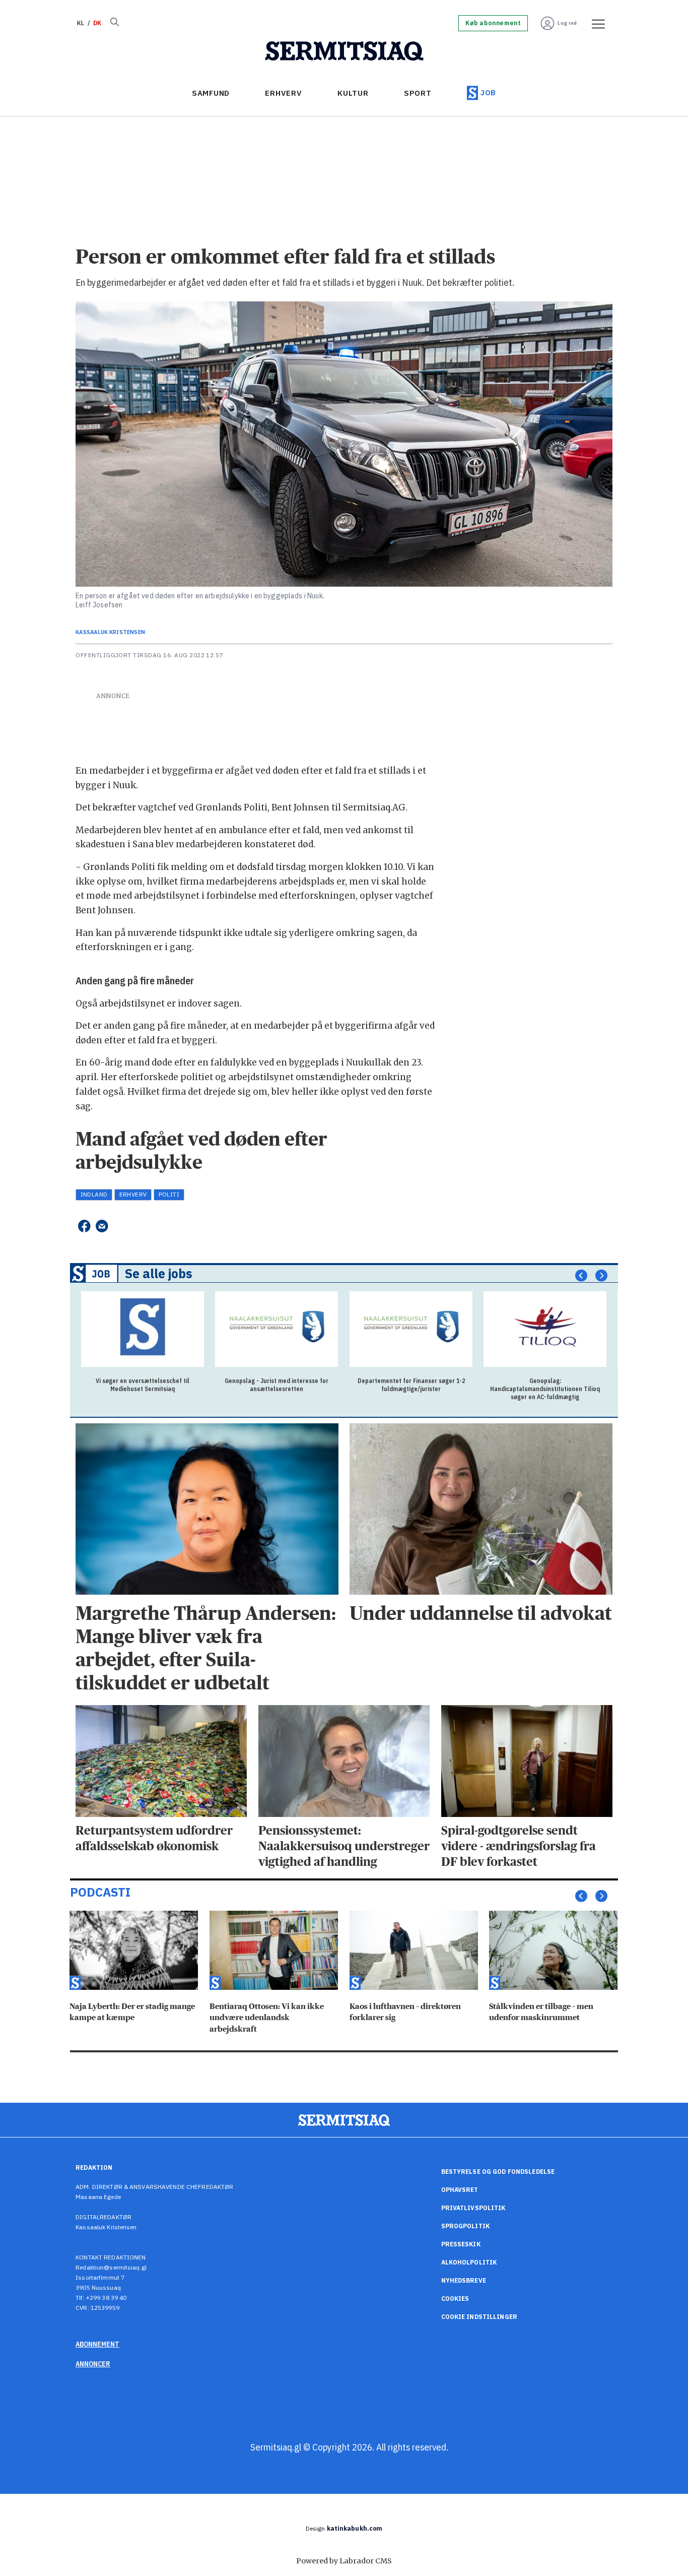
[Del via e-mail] (102, 1227)
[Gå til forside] (344, 51)
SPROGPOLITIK (465, 2226)
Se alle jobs (159, 1274)
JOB (488, 92)
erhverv (133, 1194)
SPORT (418, 93)
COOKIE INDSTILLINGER (479, 2317)
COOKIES (455, 2299)
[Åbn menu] (595, 23)
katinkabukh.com (355, 2528)
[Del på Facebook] (84, 1227)
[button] (581, 1276)
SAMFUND (211, 93)
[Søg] (114, 23)
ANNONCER (93, 2364)
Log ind (567, 23)
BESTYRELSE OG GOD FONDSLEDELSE (498, 2172)
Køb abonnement (493, 23)
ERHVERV (283, 93)
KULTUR (353, 93)
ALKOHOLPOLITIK (469, 2262)
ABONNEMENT (97, 2344)
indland (94, 1194)
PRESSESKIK (461, 2244)
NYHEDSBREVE (464, 2280)
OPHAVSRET (460, 2190)
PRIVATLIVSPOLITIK (473, 2208)
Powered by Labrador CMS (344, 2561)
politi (169, 1194)
